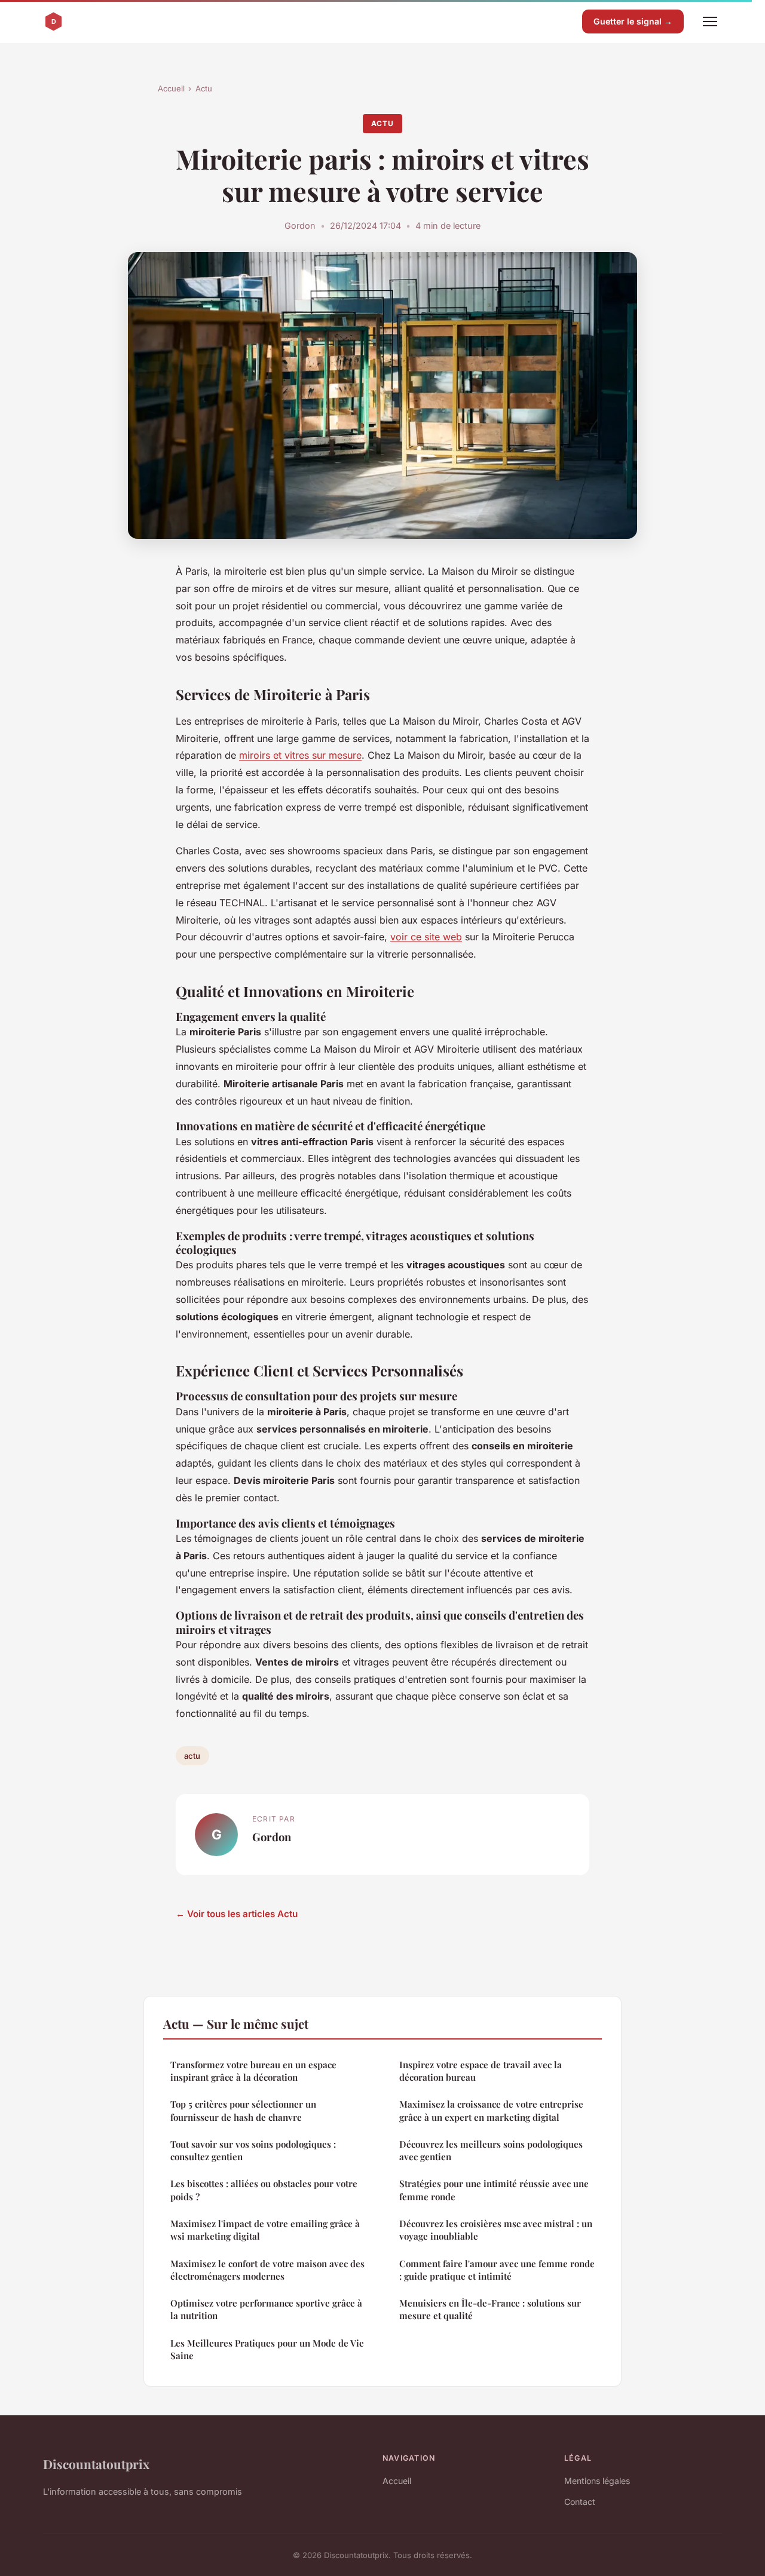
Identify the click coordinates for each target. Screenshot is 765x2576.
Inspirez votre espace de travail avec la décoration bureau (481, 2071)
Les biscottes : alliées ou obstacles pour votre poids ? (264, 2190)
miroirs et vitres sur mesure (300, 755)
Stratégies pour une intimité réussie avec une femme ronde (494, 2190)
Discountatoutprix (96, 2464)
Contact (580, 2502)
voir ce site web (426, 937)
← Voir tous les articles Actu (237, 1914)
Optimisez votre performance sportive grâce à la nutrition (266, 2309)
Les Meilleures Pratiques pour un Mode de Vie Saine (267, 2349)
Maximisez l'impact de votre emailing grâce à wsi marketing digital (265, 2230)
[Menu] (710, 22)
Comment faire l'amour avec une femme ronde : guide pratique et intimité (497, 2270)
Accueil (171, 88)
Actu (204, 88)
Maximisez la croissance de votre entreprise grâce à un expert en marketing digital (491, 2110)
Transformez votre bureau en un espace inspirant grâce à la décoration (253, 2071)
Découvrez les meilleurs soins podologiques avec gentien (491, 2150)
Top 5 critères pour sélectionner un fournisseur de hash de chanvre (243, 2110)
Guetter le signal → (633, 21)
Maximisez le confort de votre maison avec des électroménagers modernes (267, 2270)
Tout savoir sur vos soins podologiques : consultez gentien (253, 2150)
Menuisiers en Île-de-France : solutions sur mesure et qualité (490, 2309)
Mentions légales (597, 2481)
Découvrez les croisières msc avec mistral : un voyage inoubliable (496, 2230)
